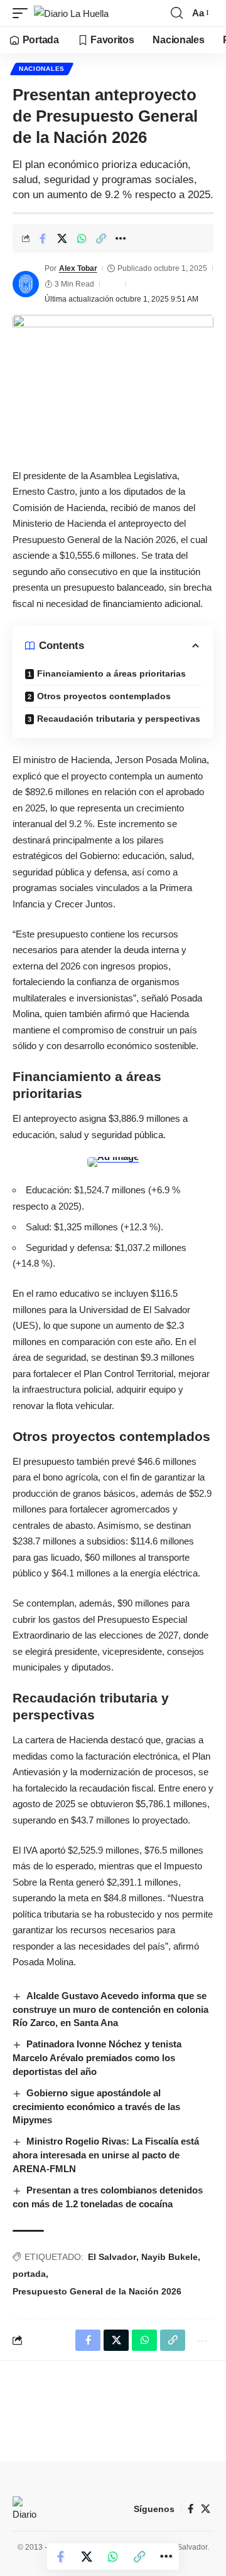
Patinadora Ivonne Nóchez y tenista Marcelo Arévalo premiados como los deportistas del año (97, 2058)
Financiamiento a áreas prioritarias (111, 673)
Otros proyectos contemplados (104, 696)
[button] (23, 13)
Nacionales (42, 69)
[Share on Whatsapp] (82, 238)
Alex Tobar (78, 268)
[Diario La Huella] (71, 13)
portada (29, 2274)
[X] (206, 2509)
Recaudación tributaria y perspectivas (119, 719)
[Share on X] (62, 238)
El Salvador (112, 2257)
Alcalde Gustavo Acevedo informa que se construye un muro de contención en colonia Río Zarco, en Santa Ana (110, 2009)
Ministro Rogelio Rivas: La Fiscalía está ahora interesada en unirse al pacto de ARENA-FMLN (106, 2155)
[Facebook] (191, 2509)
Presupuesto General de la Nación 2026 (97, 2291)
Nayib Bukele (169, 2257)
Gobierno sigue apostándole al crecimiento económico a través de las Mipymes (96, 2107)
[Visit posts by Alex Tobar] (26, 284)
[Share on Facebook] (43, 238)
